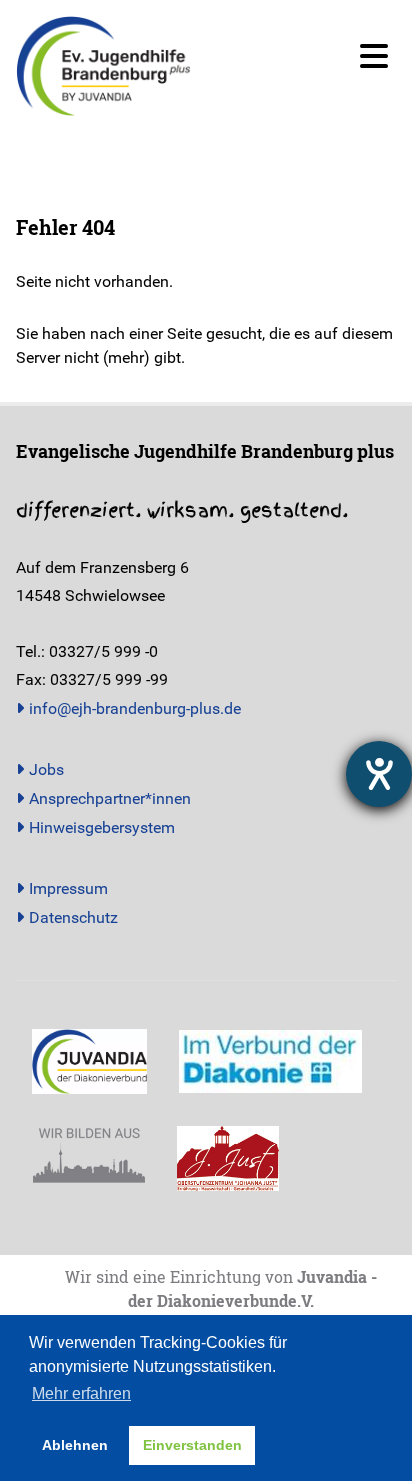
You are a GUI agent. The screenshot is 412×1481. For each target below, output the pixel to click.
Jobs (46, 769)
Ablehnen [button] (75, 1445)
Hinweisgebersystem (102, 827)
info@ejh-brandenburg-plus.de (135, 708)
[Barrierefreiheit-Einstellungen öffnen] (379, 774)
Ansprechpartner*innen (110, 798)
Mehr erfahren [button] (81, 1393)
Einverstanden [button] (192, 1445)
